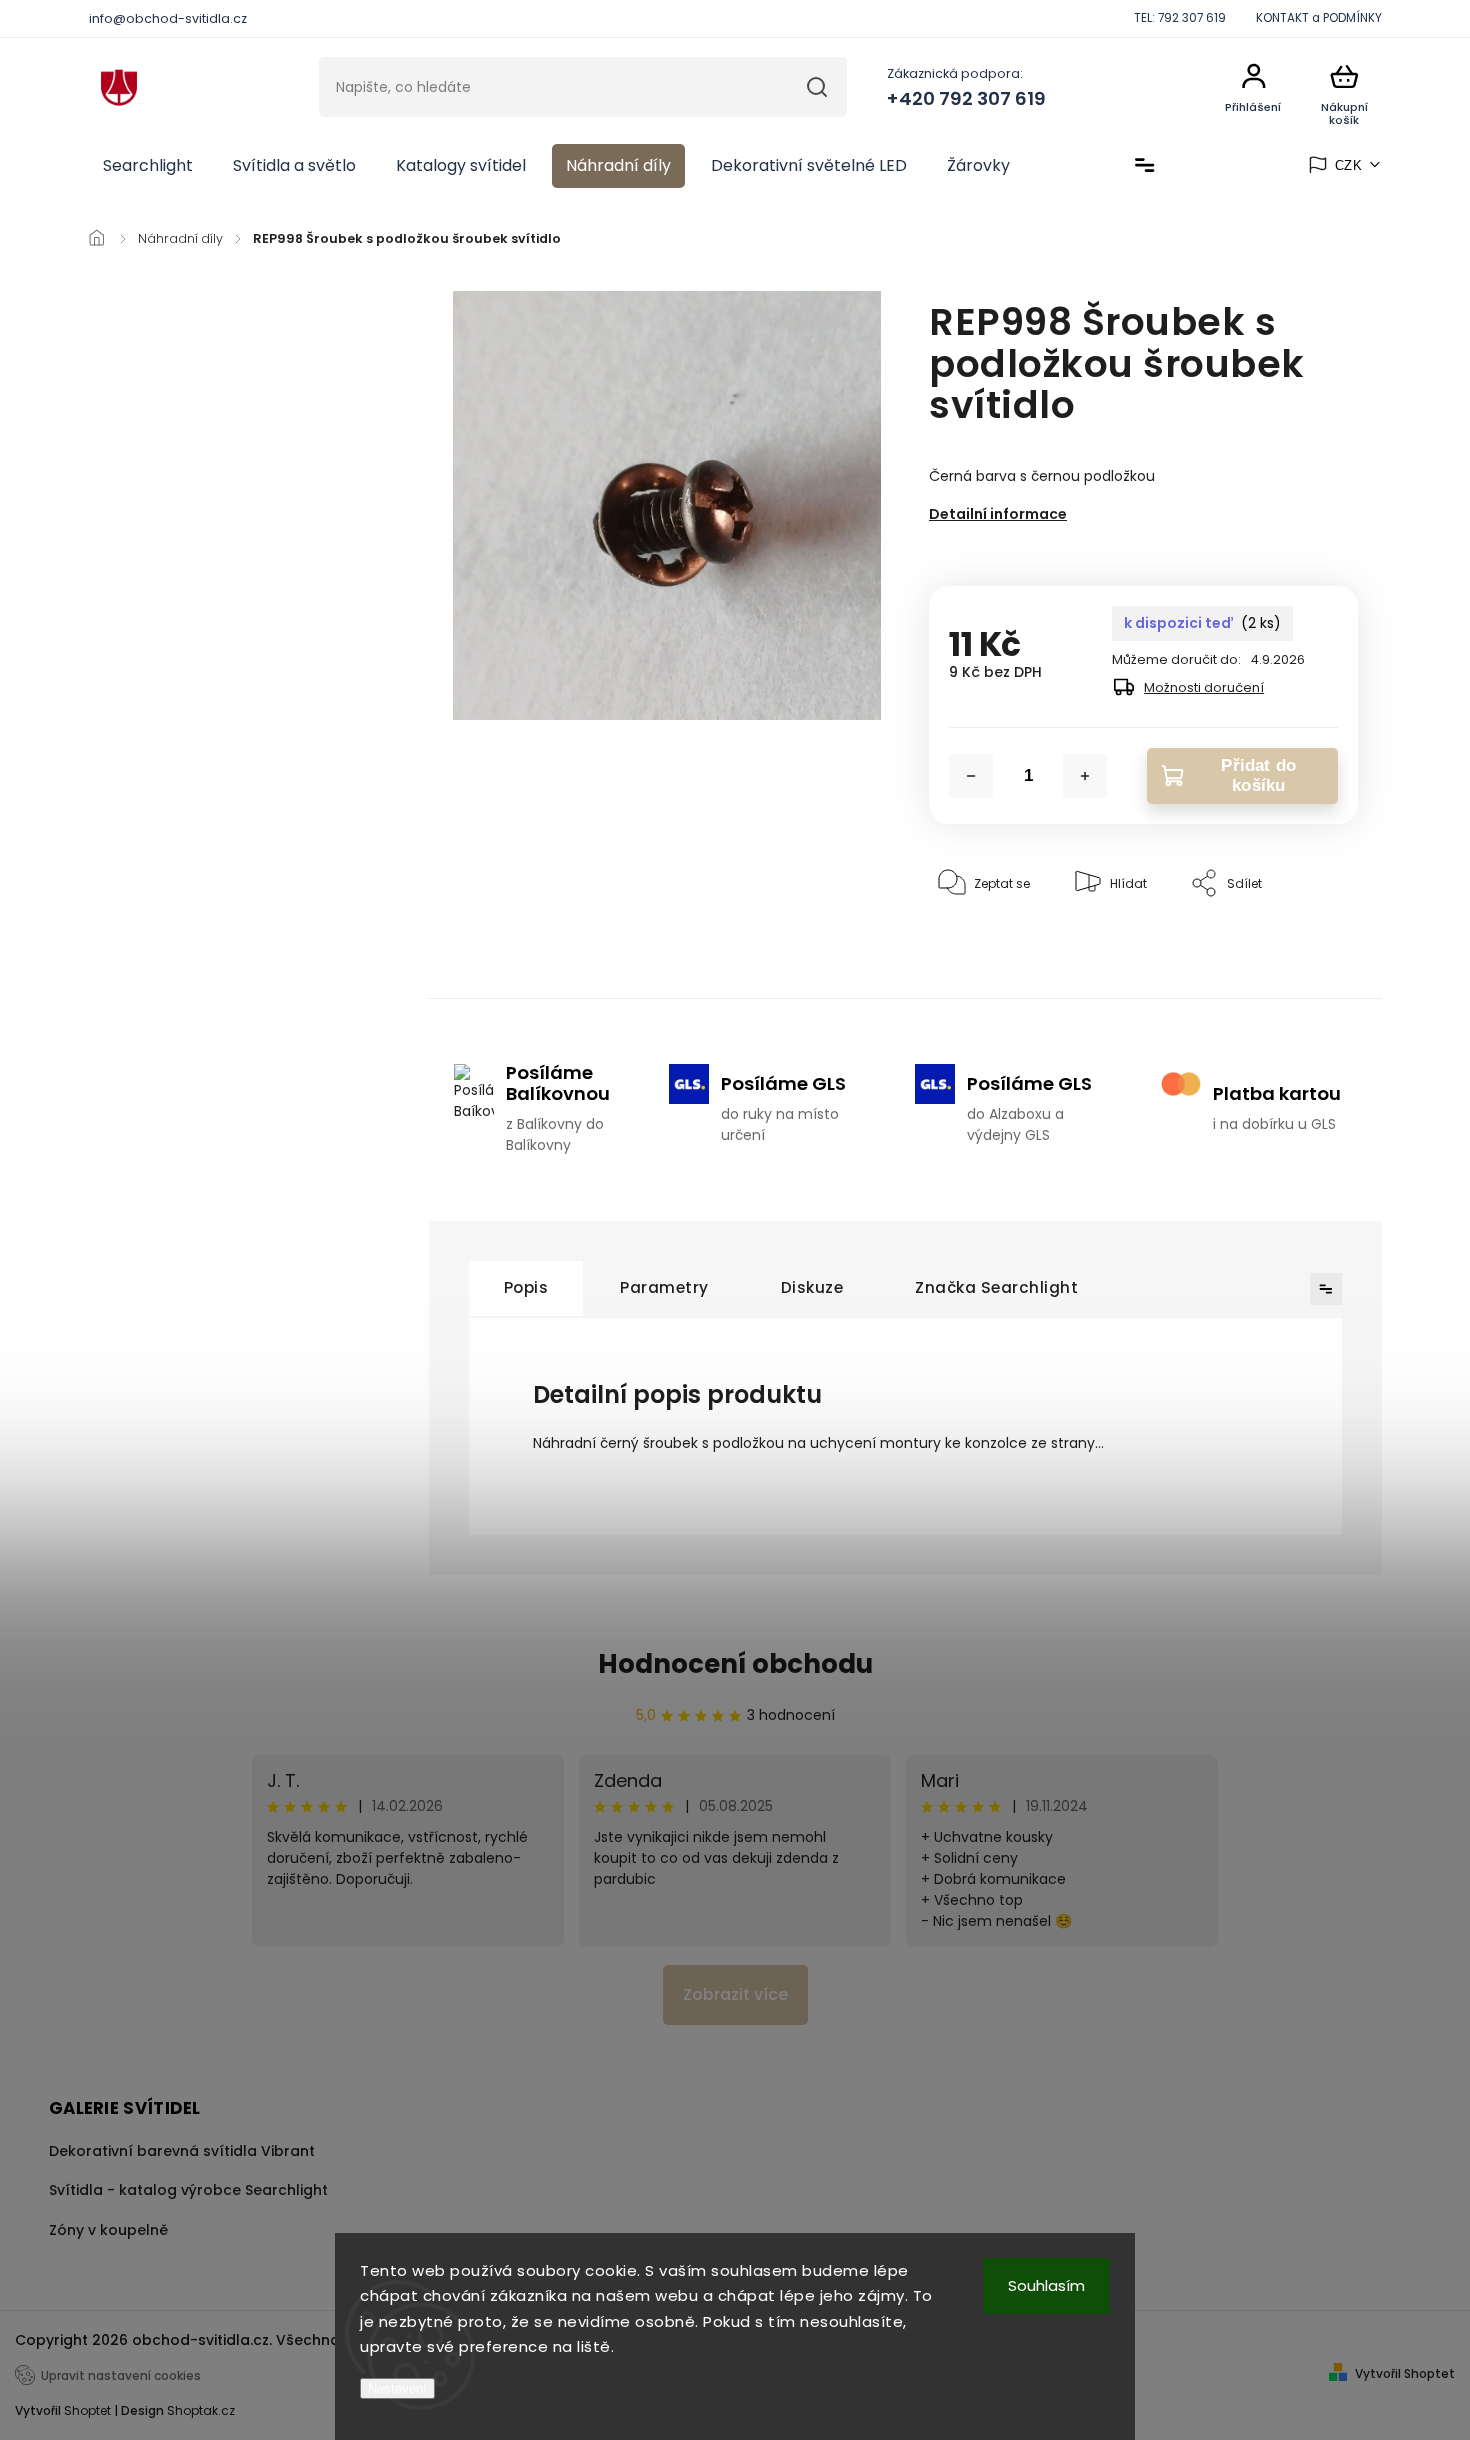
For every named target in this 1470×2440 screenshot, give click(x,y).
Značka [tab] (996, 1287)
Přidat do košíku (1258, 775)
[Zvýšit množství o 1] (1085, 776)
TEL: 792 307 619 (1180, 18)
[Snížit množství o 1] (971, 776)
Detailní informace (998, 514)
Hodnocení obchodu (735, 1664)
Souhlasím (1046, 2285)
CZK (1349, 165)
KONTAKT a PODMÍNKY (1319, 18)
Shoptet (87, 2410)
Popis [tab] (526, 1287)
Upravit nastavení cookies (121, 2376)
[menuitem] (148, 166)
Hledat (816, 87)
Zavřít (1294, 944)
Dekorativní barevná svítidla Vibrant (182, 2151)
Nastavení (397, 2388)
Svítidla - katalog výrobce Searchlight (188, 2190)
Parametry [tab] (664, 1287)
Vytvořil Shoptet (1405, 2373)
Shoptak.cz (201, 2410)
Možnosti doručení (1204, 687)
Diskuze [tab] (812, 1287)
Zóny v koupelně (108, 2230)
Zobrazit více (735, 1994)
